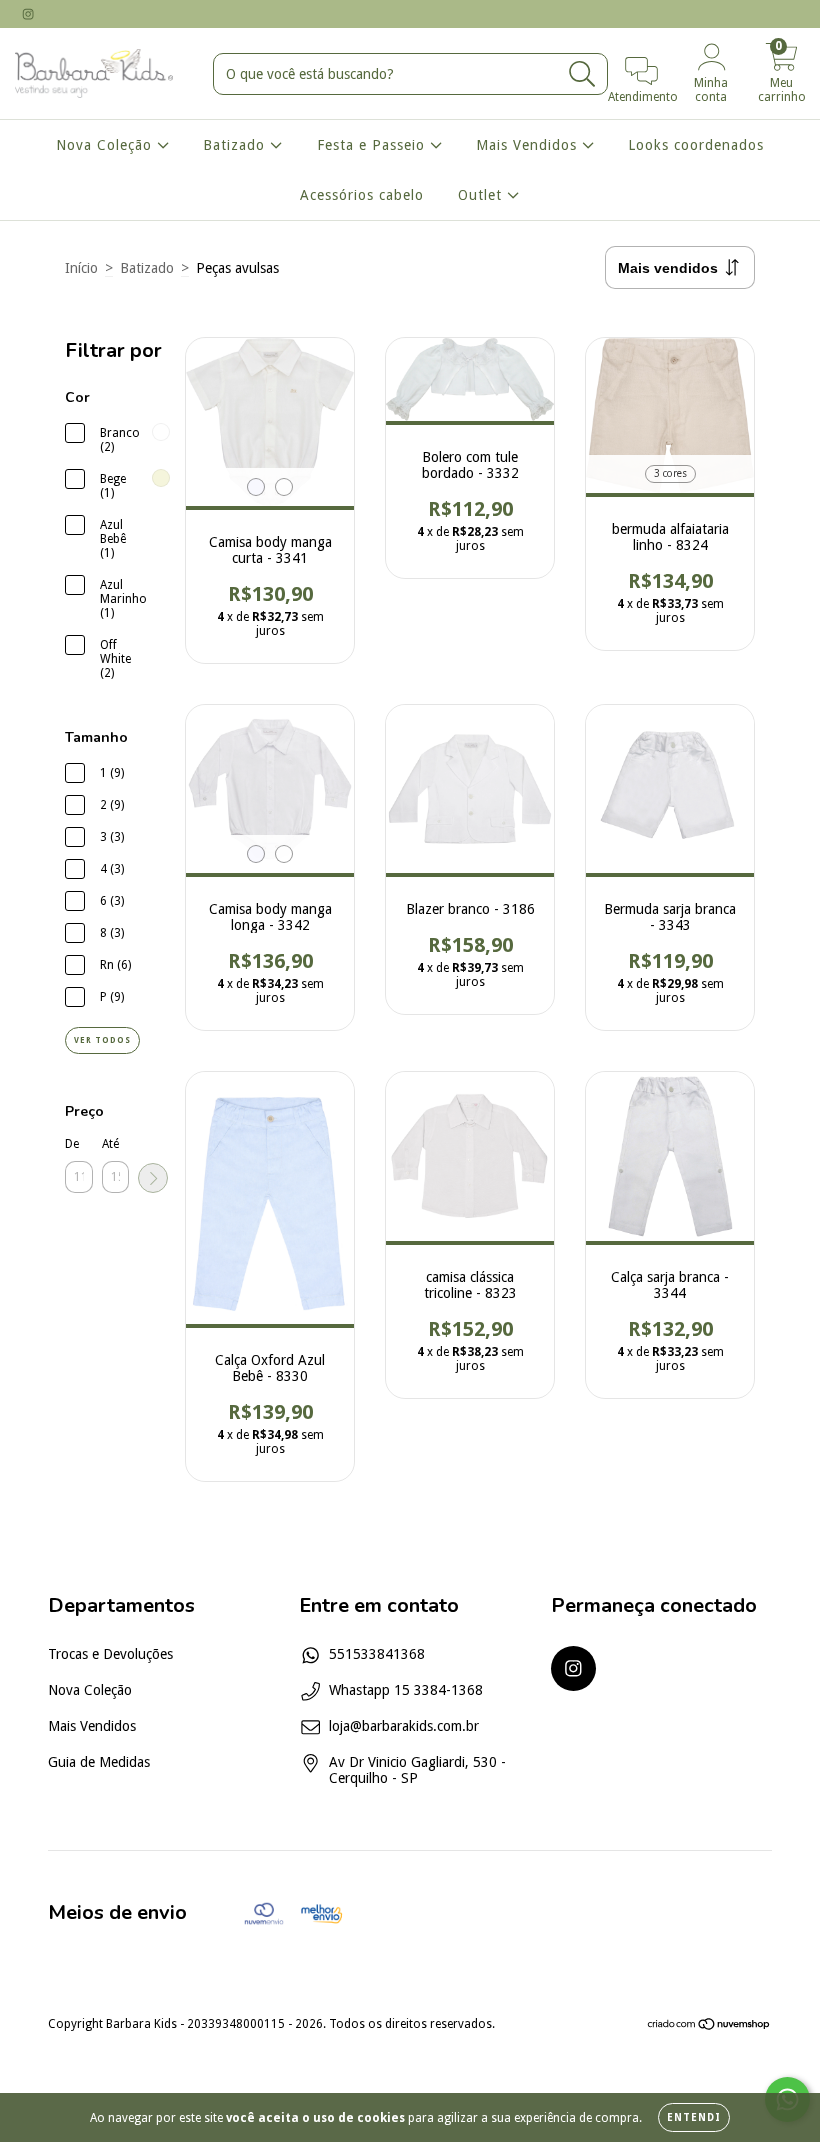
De (72, 1144)
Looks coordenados (696, 145)
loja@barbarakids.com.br (404, 1726)
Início (81, 268)
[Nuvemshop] (709, 2026)
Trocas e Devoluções (110, 1654)
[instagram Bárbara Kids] (28, 14)
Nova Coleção (106, 145)
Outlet (482, 195)
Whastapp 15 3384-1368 (406, 1690)
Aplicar (153, 1178)
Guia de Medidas (99, 1762)
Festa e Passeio (373, 145)
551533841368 (377, 1654)
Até (110, 1144)
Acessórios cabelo (362, 195)
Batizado (236, 145)
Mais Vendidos (529, 145)
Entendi (694, 2117)
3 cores (670, 473)
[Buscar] (582, 74)
